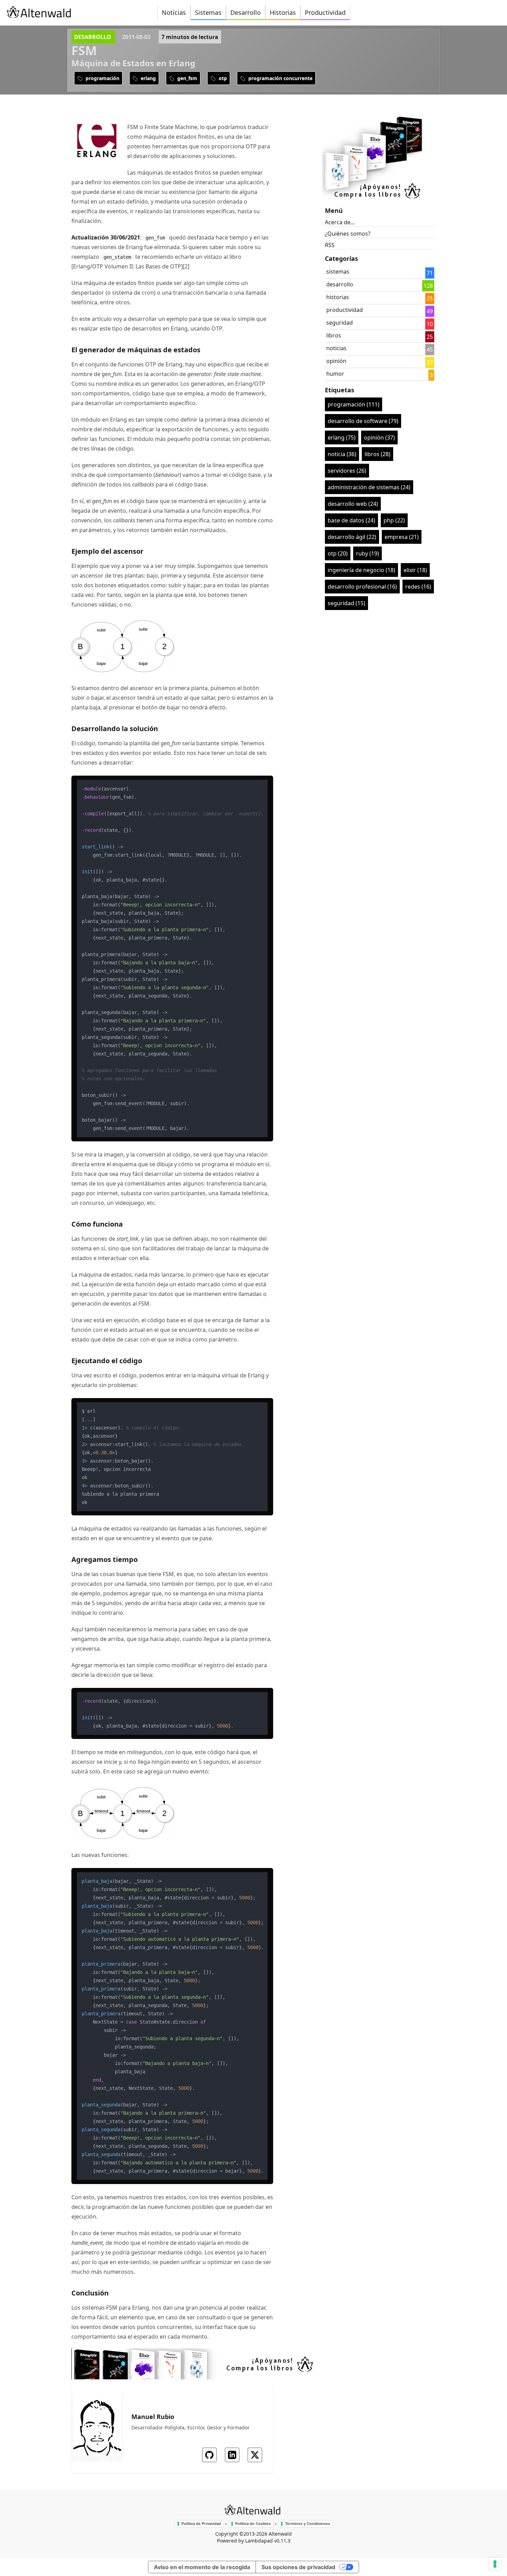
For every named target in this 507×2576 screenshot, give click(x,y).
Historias (283, 12)
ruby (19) (367, 553)
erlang (148, 78)
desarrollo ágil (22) (352, 537)
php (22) (394, 520)
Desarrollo (246, 12)
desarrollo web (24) (353, 504)
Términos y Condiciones (307, 2524)
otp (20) (338, 553)
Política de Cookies (253, 2524)
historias (338, 297)
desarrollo (93, 37)
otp (222, 78)
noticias (336, 348)
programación (102, 78)
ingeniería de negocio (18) (361, 570)
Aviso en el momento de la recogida (202, 2567)
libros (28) (377, 454)
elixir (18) (415, 570)
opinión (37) (379, 437)
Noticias (174, 12)
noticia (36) (342, 454)
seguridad (340, 323)
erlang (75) (342, 437)
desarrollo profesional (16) (362, 587)
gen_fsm (187, 78)
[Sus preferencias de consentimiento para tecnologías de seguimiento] (495, 2564)
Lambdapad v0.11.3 (268, 2541)
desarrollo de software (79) (363, 421)
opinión (336, 361)
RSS (330, 245)
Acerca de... (340, 222)
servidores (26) (347, 471)
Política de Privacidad (201, 2524)
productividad (345, 310)
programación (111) (354, 404)
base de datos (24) (351, 520)
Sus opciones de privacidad (298, 2567)
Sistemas (208, 12)
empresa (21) (402, 537)
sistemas (338, 272)
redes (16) (418, 587)
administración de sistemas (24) (369, 487)
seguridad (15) (346, 603)
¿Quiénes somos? (348, 234)
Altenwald (280, 2534)
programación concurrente (280, 78)
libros (334, 335)
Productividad (325, 12)
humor (335, 374)
